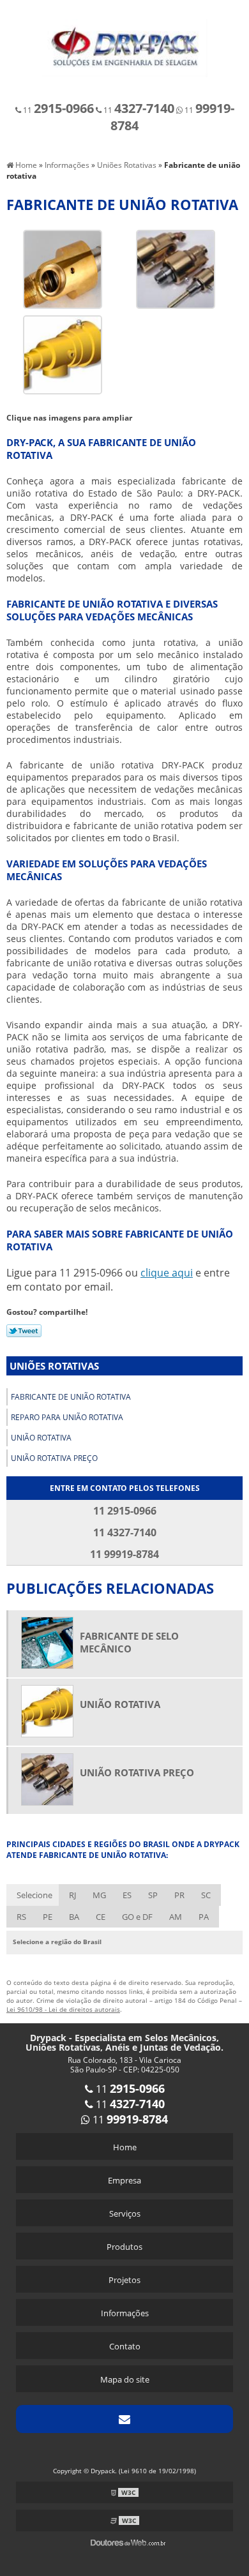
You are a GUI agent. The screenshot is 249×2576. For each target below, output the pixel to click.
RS (21, 1917)
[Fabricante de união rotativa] (63, 268)
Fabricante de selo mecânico (129, 1642)
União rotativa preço (54, 1458)
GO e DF (137, 1917)
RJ (72, 1895)
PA (204, 1917)
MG (99, 1895)
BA (74, 1917)
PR (179, 1895)
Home (125, 2147)
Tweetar (24, 1331)
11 (57, 110)
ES (127, 1895)
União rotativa (41, 1438)
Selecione (34, 1895)
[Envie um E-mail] (124, 2419)
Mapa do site (125, 2379)
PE (48, 1917)
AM (176, 1917)
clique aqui (167, 1273)
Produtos (124, 2247)
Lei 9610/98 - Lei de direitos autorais (63, 2009)
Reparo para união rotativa (67, 1417)
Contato (125, 2346)
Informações (125, 2313)
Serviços (125, 2213)
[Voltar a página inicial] (124, 41)
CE (101, 1917)
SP (153, 1895)
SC (206, 1895)
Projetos (124, 2280)
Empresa (124, 2180)
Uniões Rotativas (54, 1366)
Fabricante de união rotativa (71, 1397)
